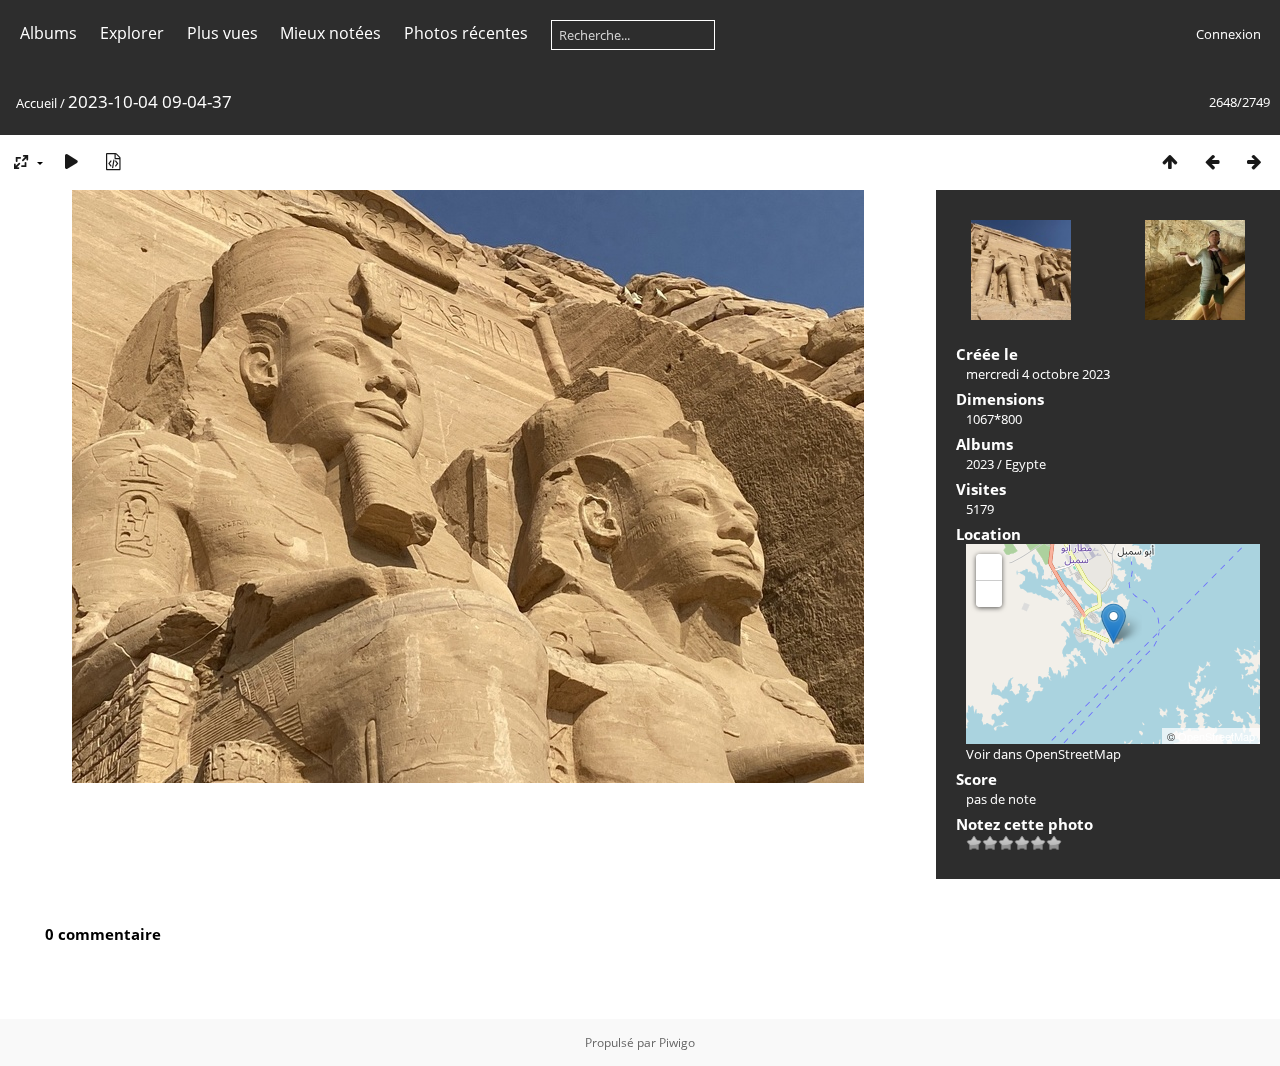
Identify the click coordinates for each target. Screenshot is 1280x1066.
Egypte (1025, 464)
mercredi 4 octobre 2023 (1038, 374)
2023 (980, 464)
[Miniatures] (1170, 161)
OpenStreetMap (1216, 736)
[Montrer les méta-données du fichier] (113, 161)
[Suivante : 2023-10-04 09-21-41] (1254, 161)
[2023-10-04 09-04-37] (1113, 623)
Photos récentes (466, 33)
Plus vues (222, 33)
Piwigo (677, 1042)
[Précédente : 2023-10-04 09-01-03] (1212, 161)
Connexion (1228, 34)
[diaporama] (71, 161)
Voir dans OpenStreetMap (1043, 754)
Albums (48, 33)
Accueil (36, 103)
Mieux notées (330, 33)
